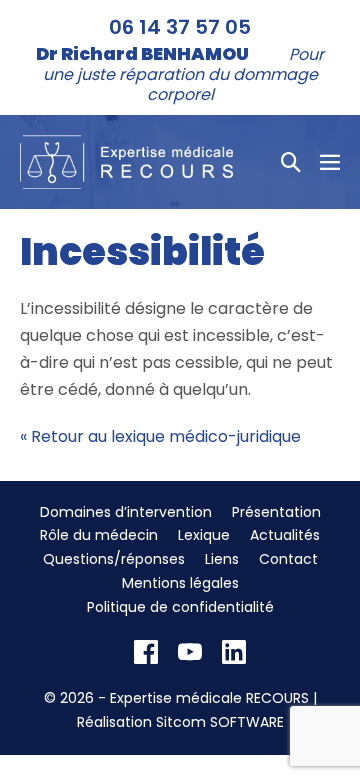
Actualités (285, 535)
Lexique (204, 535)
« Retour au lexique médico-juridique (160, 436)
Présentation (276, 512)
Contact (288, 559)
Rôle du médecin (99, 535)
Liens (222, 559)
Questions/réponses (114, 559)
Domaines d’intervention (126, 512)
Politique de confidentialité (180, 607)
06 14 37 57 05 (180, 27)
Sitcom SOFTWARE (220, 722)
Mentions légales (180, 583)
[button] (291, 162)
